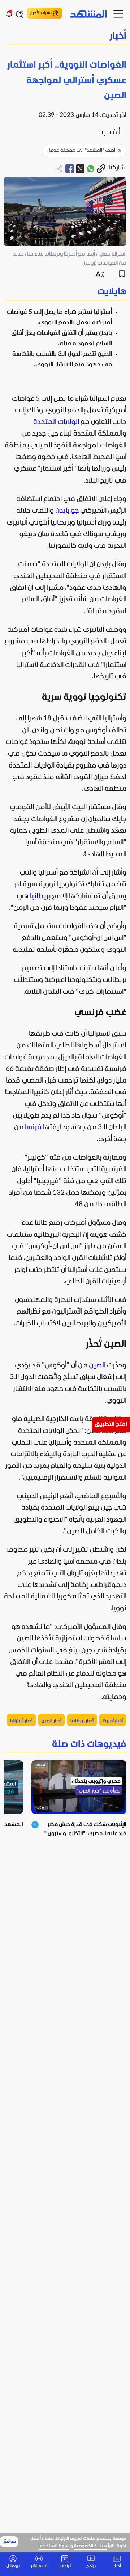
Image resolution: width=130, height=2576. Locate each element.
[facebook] (70, 169)
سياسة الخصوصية (90, 2546)
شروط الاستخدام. (54, 2546)
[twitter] (80, 169)
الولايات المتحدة (56, 422)
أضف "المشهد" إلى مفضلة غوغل (81, 150)
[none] (65, 292)
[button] (65, 37)
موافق (9, 2542)
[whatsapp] (91, 169)
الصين (97, 1366)
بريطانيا (40, 896)
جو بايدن (67, 511)
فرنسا (33, 1127)
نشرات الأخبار (41, 13)
